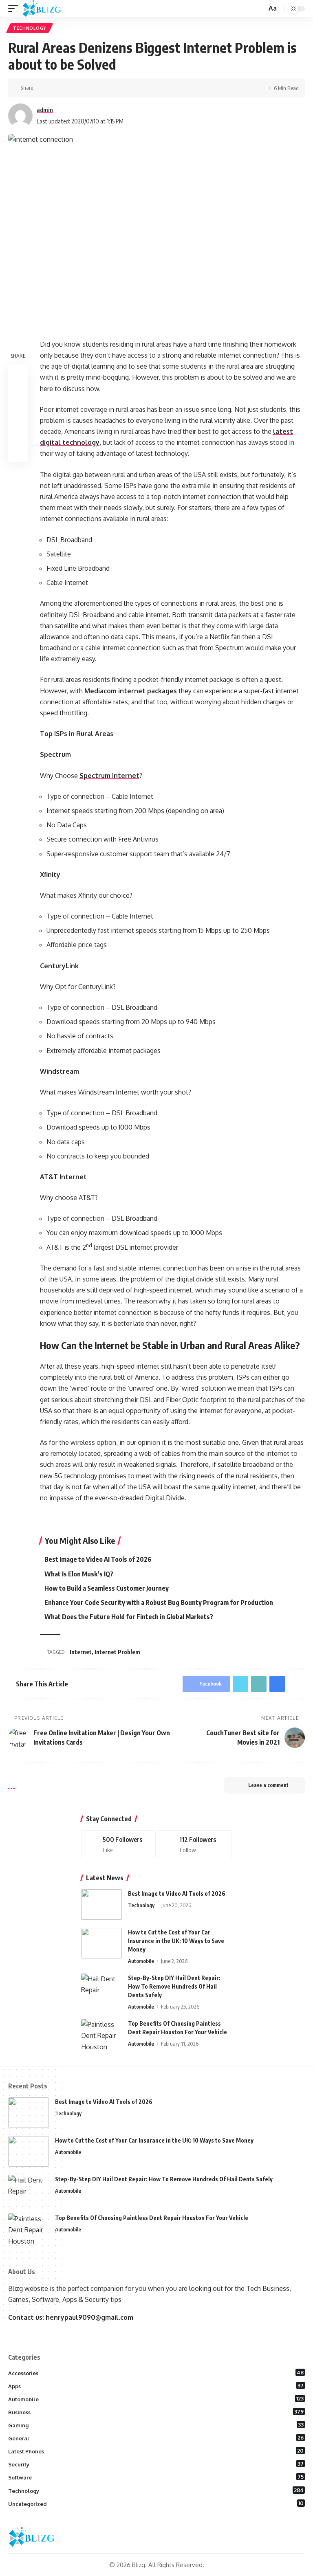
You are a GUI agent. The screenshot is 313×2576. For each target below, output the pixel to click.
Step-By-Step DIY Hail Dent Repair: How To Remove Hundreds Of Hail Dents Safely (174, 1986)
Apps (156, 2386)
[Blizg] (48, 9)
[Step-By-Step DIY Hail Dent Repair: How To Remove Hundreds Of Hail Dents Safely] (101, 1989)
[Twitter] (195, 1844)
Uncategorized (156, 2503)
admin (45, 110)
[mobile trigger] (15, 9)
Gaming (156, 2425)
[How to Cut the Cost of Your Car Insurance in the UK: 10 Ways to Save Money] (101, 1943)
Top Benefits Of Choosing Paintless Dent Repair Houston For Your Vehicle (152, 2218)
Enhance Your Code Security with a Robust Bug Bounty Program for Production (159, 1602)
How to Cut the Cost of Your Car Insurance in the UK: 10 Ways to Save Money (176, 1941)
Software (156, 2477)
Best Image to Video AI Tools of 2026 (98, 1559)
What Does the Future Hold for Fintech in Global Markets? (129, 1617)
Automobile (141, 1961)
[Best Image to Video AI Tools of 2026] (101, 1905)
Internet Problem (117, 1652)
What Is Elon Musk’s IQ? (79, 1574)
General (156, 2438)
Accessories (156, 2373)
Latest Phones (156, 2451)
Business (156, 2412)
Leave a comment (268, 1785)
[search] (260, 9)
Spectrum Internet (109, 776)
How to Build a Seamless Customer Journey (107, 1588)
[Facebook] (118, 1844)
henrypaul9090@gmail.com (89, 2317)
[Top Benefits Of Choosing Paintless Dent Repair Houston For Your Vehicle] (101, 2034)
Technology (30, 28)
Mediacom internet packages (131, 691)
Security (156, 2464)
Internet (81, 1652)
